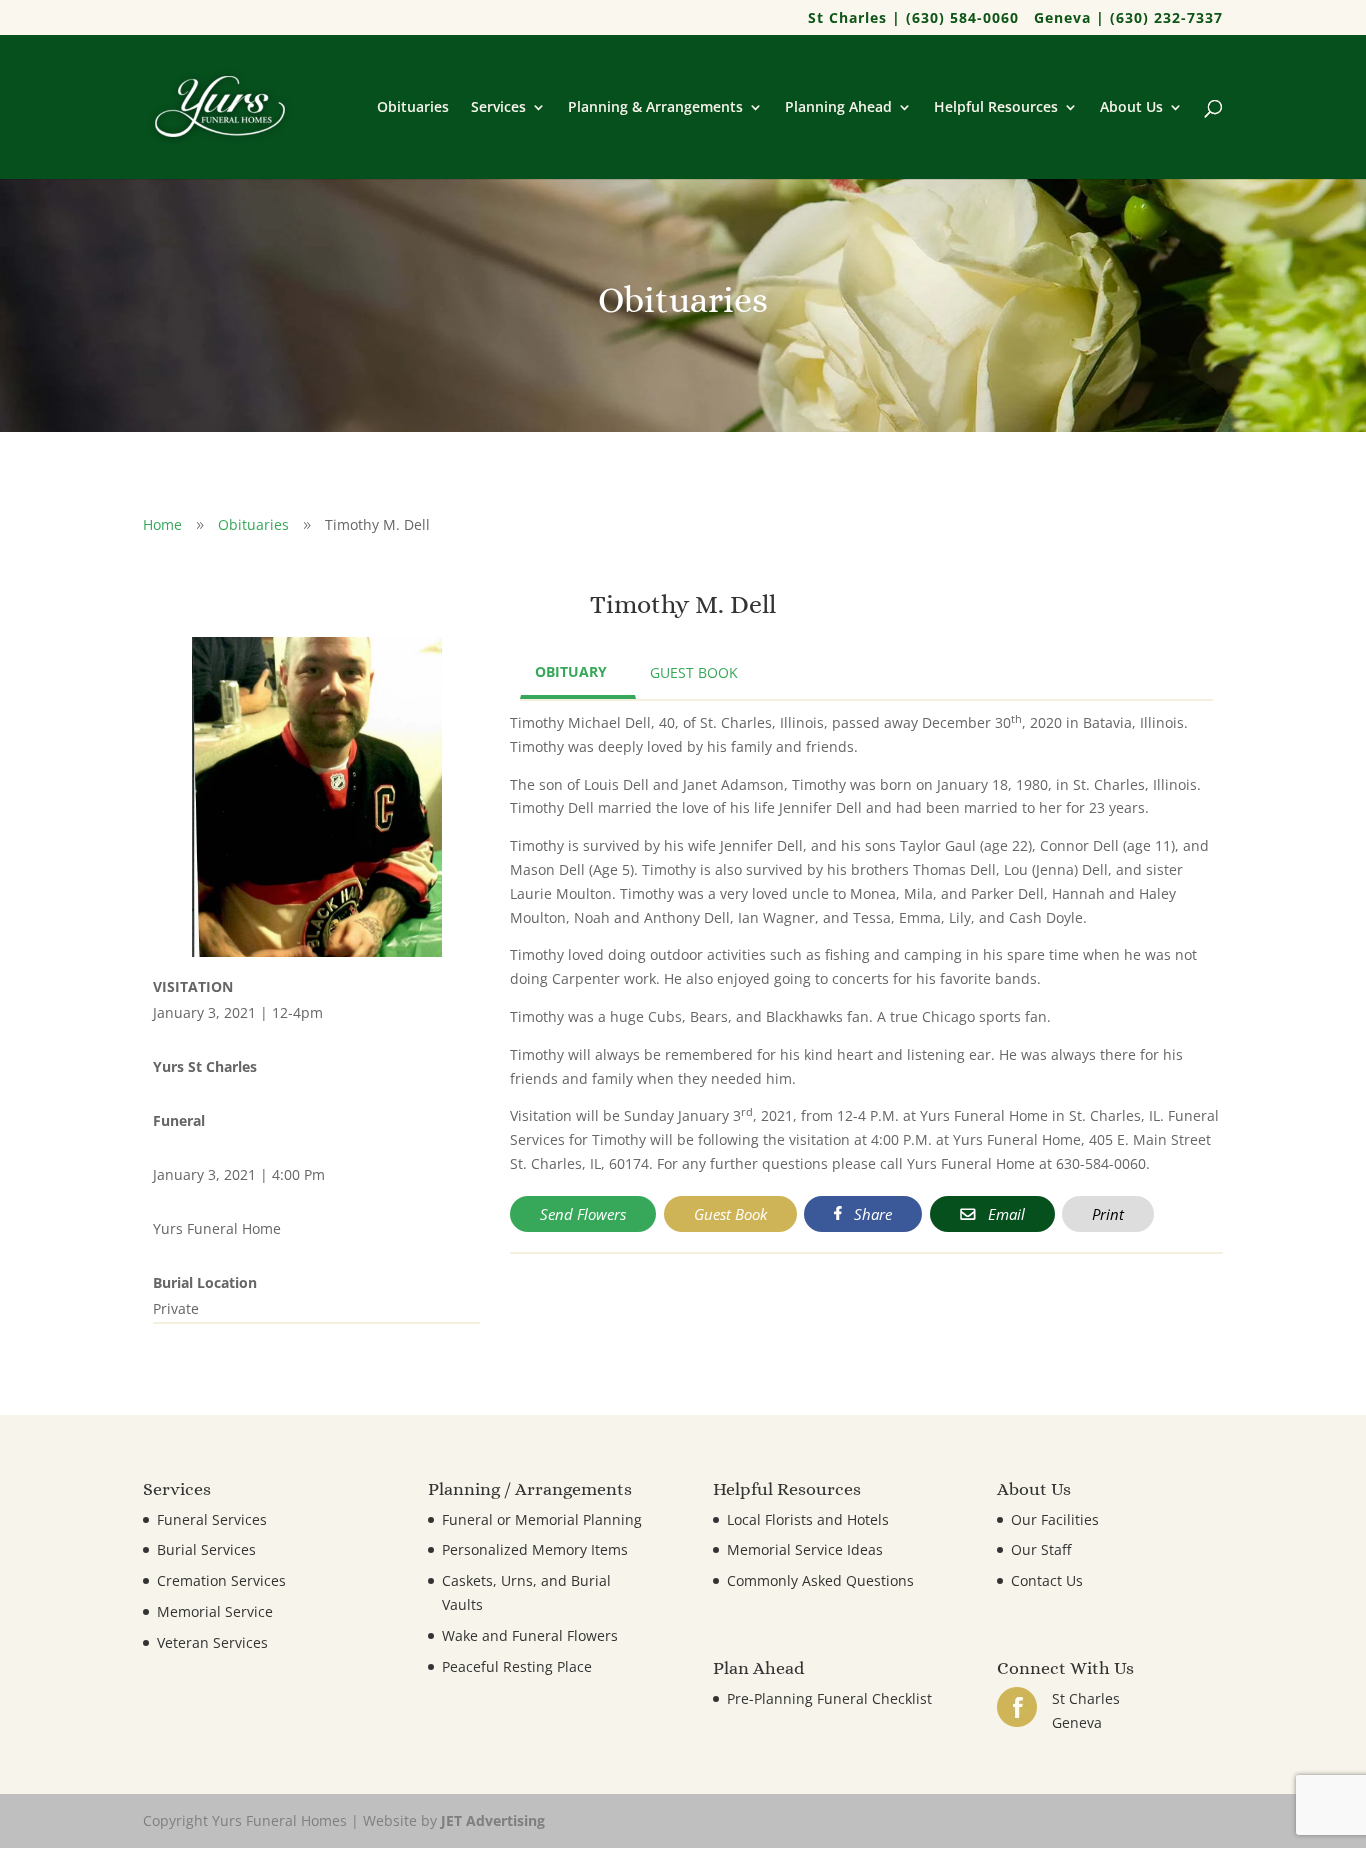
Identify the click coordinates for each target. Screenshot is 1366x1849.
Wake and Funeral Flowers (530, 1635)
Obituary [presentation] (571, 671)
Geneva (1077, 1722)
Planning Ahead (838, 108)
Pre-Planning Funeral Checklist (829, 1698)
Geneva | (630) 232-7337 (1128, 19)
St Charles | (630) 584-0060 (913, 19)
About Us (1131, 108)
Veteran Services (212, 1642)
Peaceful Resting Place (517, 1666)
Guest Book (730, 1214)
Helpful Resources (996, 108)
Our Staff (1041, 1549)
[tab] (578, 673)
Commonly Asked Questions (820, 1580)
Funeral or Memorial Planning (542, 1519)
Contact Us (1047, 1580)
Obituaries (413, 108)
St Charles (1086, 1698)
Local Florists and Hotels (808, 1519)
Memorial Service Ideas (805, 1549)
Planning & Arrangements (655, 108)
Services (498, 108)
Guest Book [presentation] (694, 672)
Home (162, 524)
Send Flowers (583, 1214)
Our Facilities (1055, 1519)
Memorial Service (215, 1611)
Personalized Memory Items (535, 1549)
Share (871, 1214)
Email (1004, 1214)
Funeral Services (212, 1519)
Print (1108, 1214)
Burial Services (206, 1549)
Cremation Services (221, 1580)
